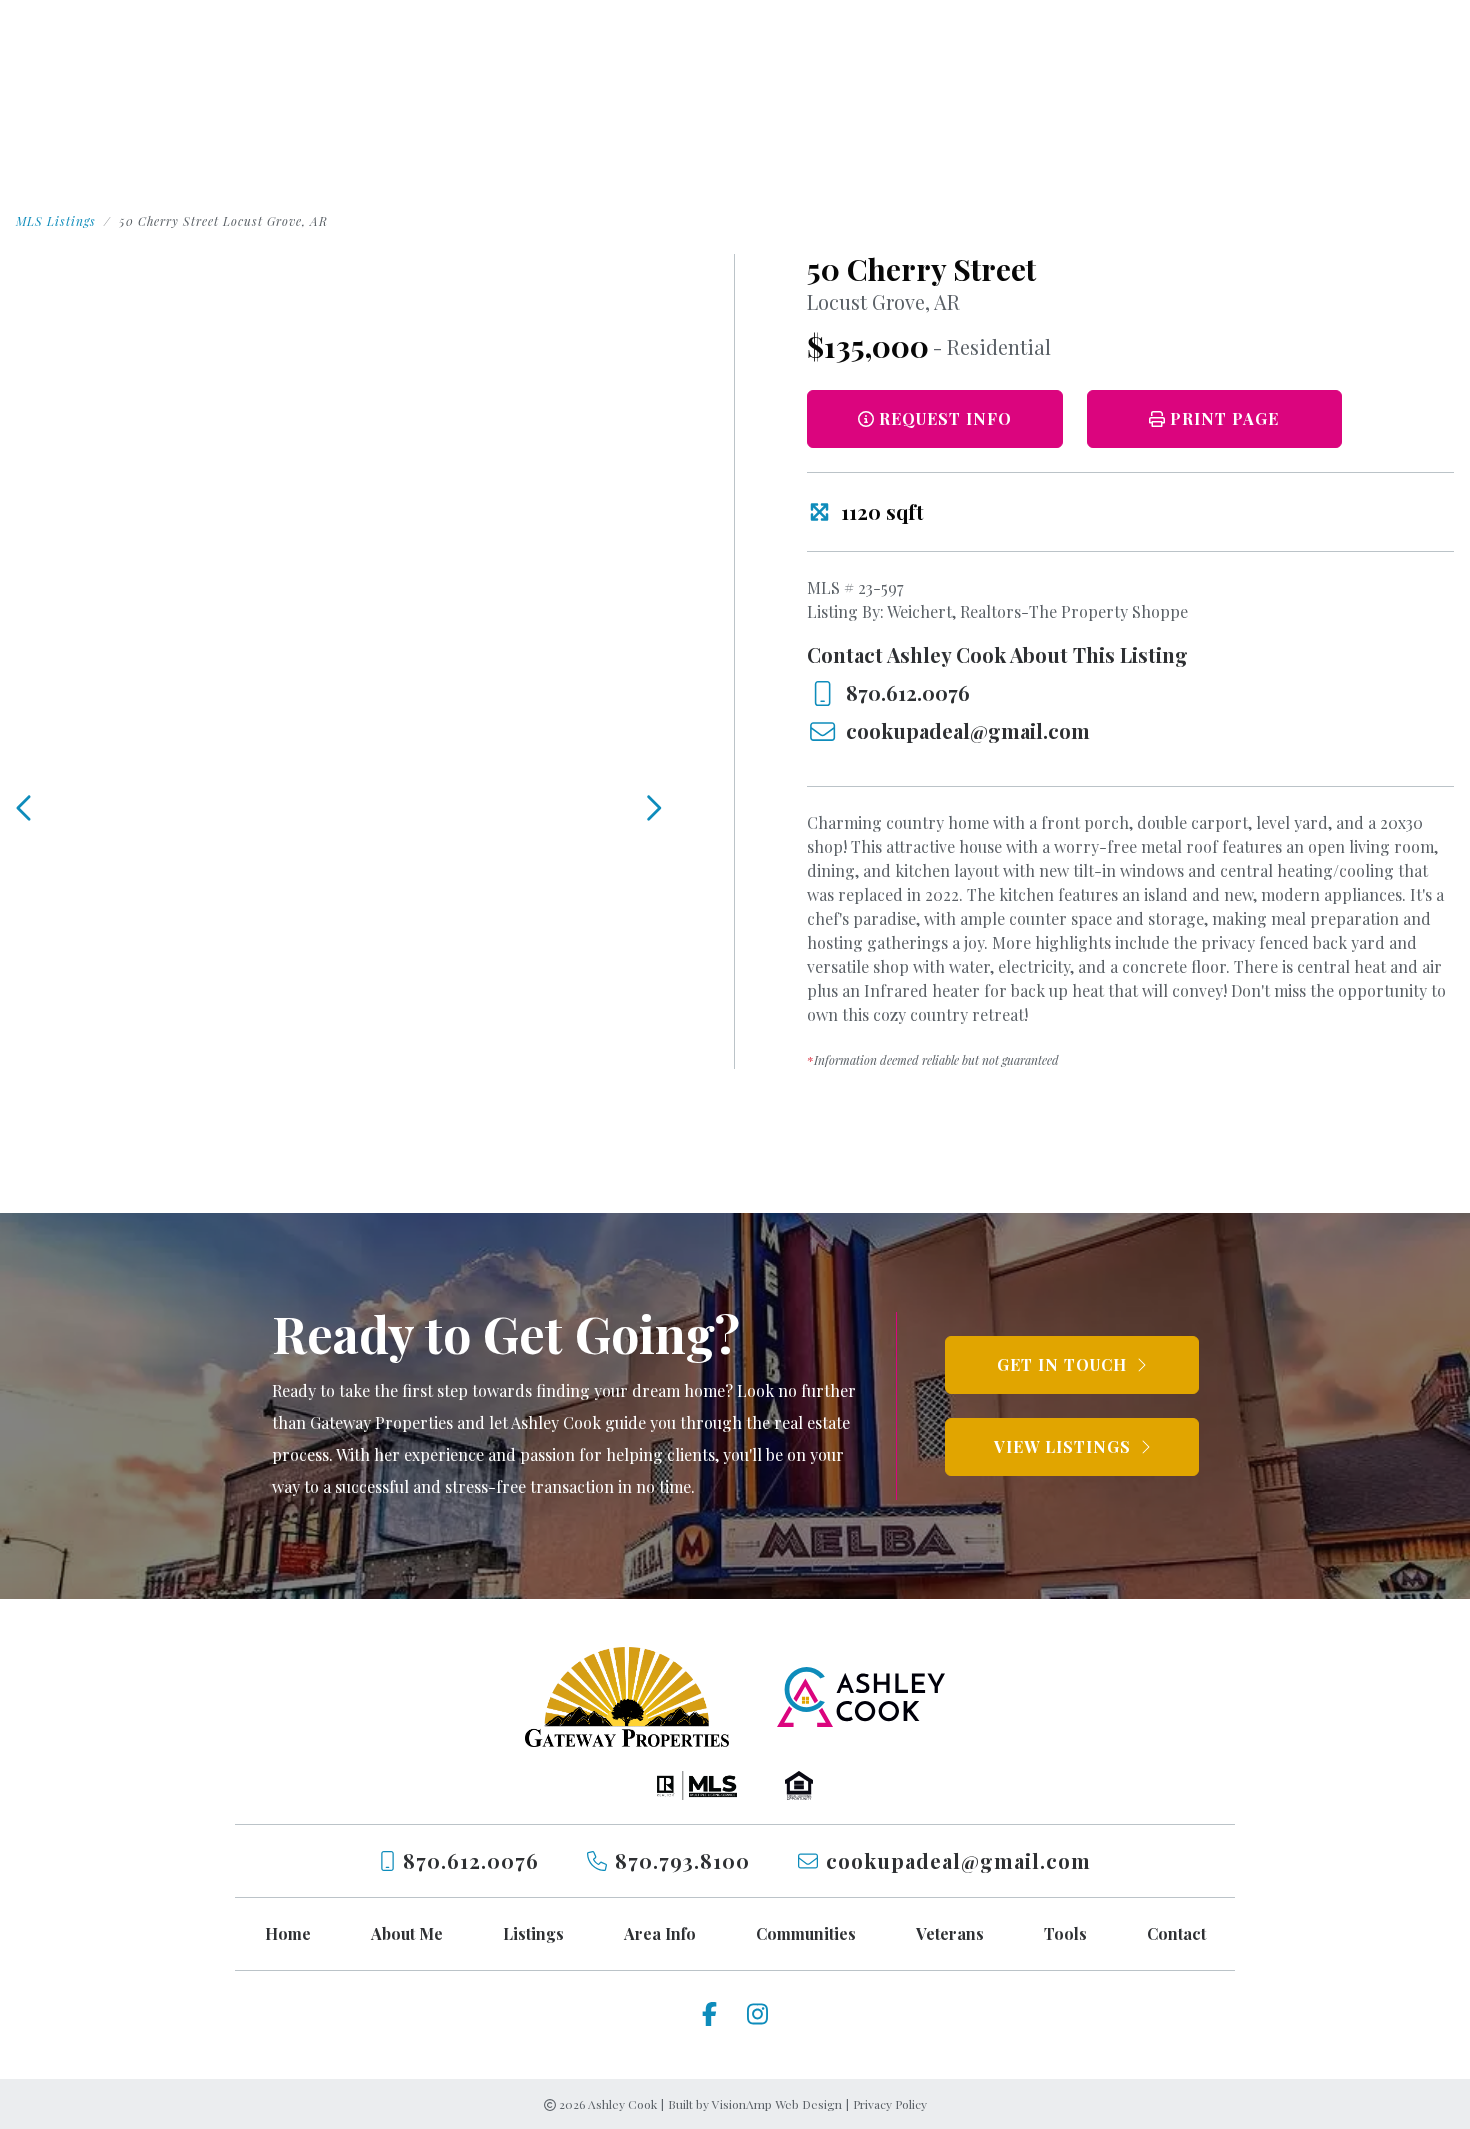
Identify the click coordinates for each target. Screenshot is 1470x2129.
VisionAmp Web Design (777, 2104)
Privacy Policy (890, 2104)
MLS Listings (56, 221)
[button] (1215, 419)
